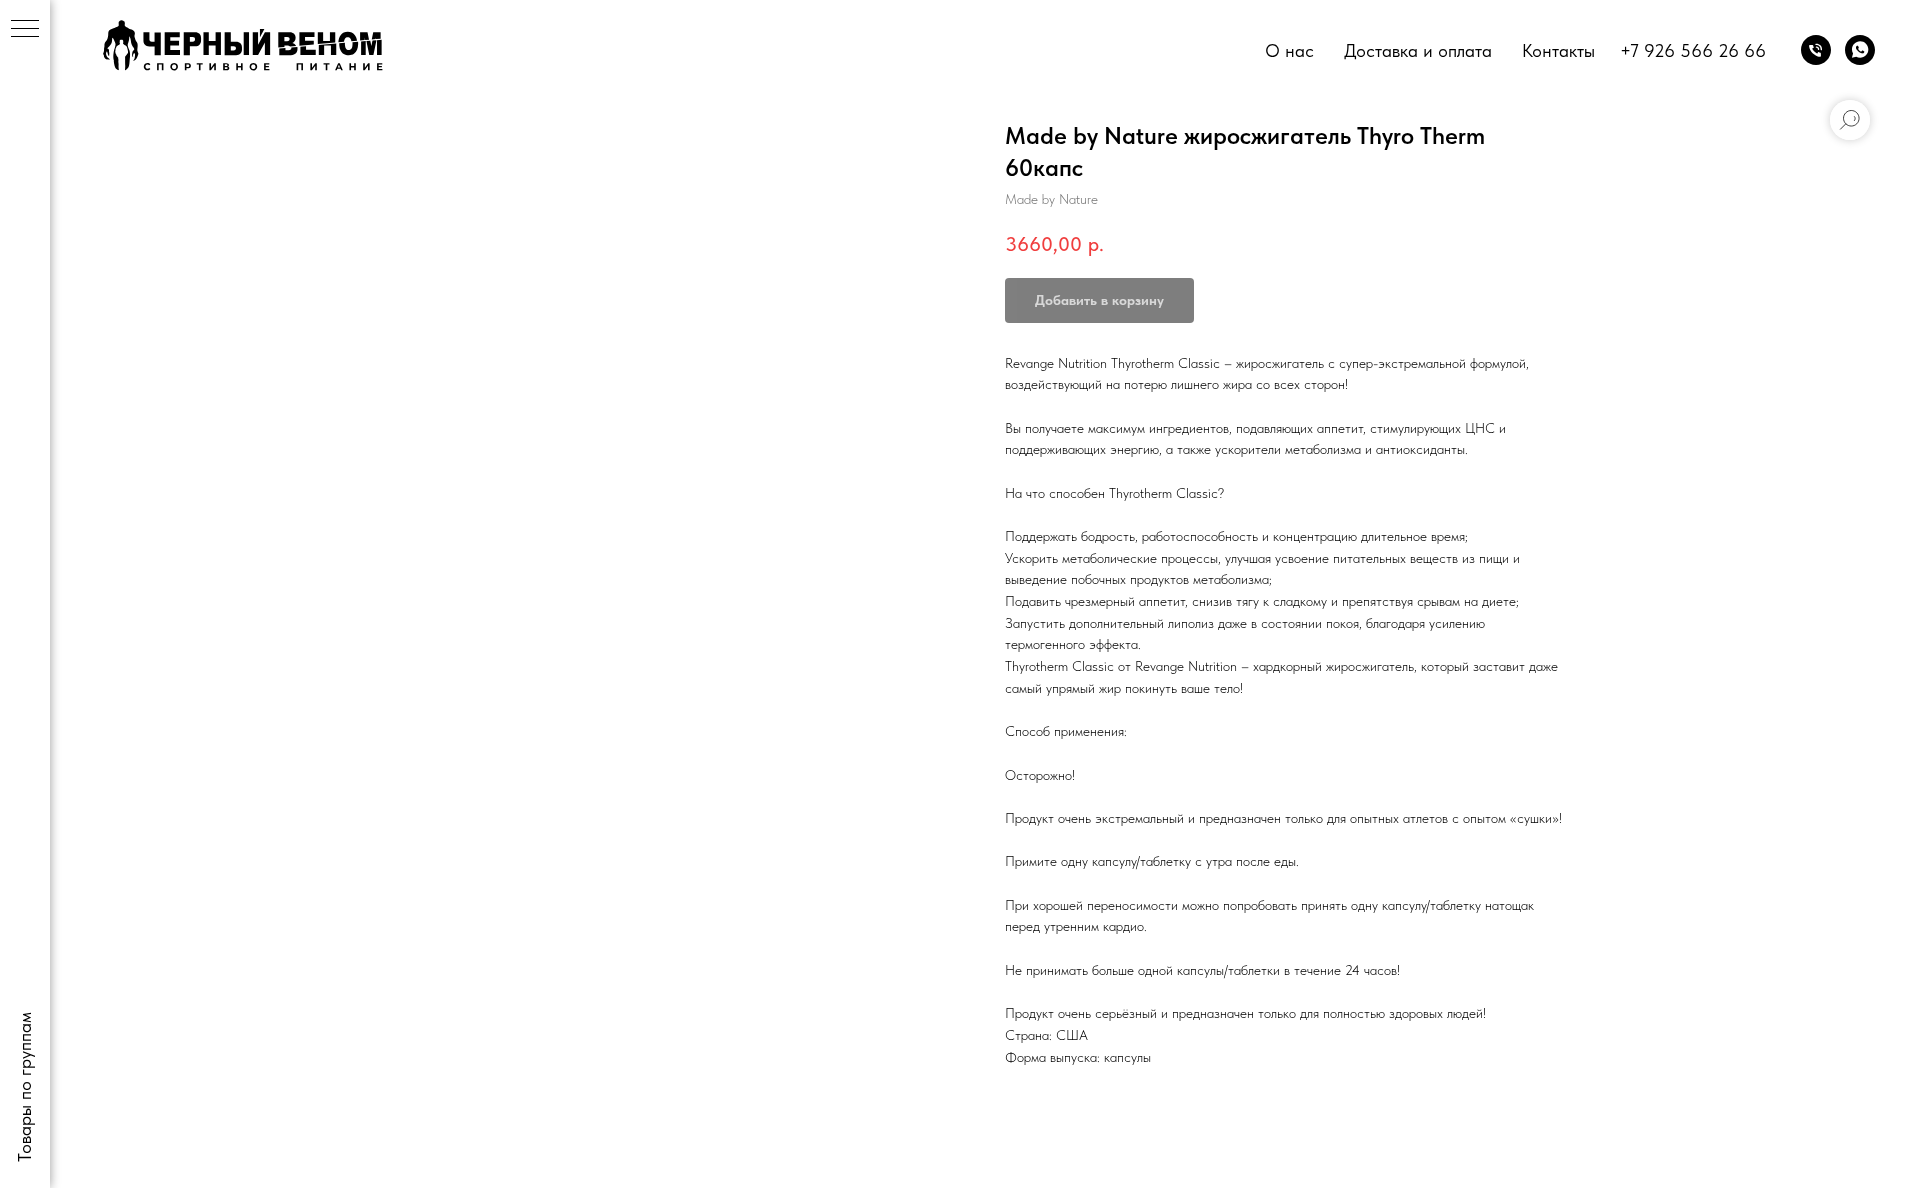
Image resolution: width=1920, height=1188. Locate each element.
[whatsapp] (1860, 50)
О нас (1289, 50)
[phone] (1816, 50)
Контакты (1558, 50)
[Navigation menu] (25, 30)
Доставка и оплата (1418, 50)
